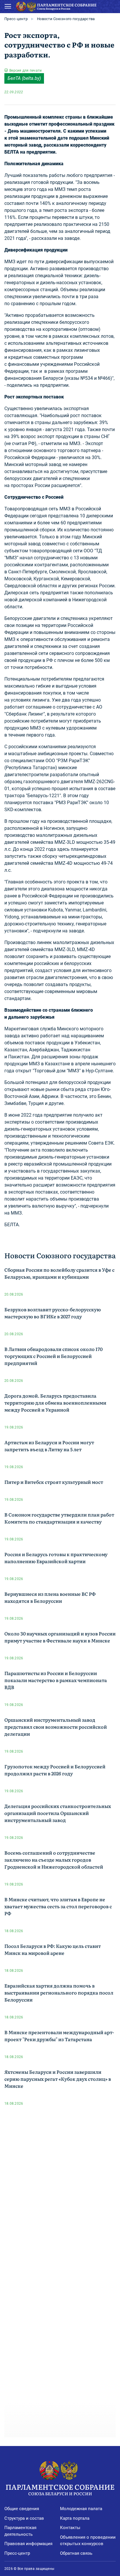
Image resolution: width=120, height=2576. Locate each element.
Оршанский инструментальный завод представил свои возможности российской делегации (56, 1727)
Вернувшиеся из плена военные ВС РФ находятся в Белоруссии (50, 1597)
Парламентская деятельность (20, 2531)
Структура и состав (24, 2518)
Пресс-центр (16, 19)
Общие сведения (22, 2509)
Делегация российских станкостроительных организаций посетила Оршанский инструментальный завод (58, 1813)
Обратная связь (76, 2553)
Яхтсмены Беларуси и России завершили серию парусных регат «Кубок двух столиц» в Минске (58, 2079)
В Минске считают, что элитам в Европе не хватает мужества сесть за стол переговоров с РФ (58, 1906)
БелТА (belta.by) (24, 78)
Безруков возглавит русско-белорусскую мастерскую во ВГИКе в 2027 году (53, 1313)
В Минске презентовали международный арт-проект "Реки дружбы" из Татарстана (59, 2036)
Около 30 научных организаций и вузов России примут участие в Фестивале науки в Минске (60, 1637)
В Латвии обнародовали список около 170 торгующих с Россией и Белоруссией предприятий (53, 1356)
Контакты (70, 2528)
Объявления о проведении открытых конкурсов (88, 2541)
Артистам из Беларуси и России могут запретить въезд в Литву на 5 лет (49, 1446)
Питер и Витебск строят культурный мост (54, 1482)
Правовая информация (28, 2544)
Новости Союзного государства (66, 19)
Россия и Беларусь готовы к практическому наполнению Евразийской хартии (56, 1558)
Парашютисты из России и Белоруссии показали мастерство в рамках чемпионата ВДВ (56, 1680)
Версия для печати (25, 71)
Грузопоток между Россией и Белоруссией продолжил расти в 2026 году (55, 1770)
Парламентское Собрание (60, 2489)
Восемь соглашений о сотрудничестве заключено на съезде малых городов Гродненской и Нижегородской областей (54, 1860)
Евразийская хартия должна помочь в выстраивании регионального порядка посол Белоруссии (59, 1992)
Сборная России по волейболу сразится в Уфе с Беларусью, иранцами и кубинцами (59, 1273)
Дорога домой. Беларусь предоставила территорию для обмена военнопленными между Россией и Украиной (55, 1403)
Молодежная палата (81, 2509)
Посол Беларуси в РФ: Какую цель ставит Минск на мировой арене (53, 1949)
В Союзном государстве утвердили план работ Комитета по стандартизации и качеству (59, 1518)
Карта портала (75, 2518)
